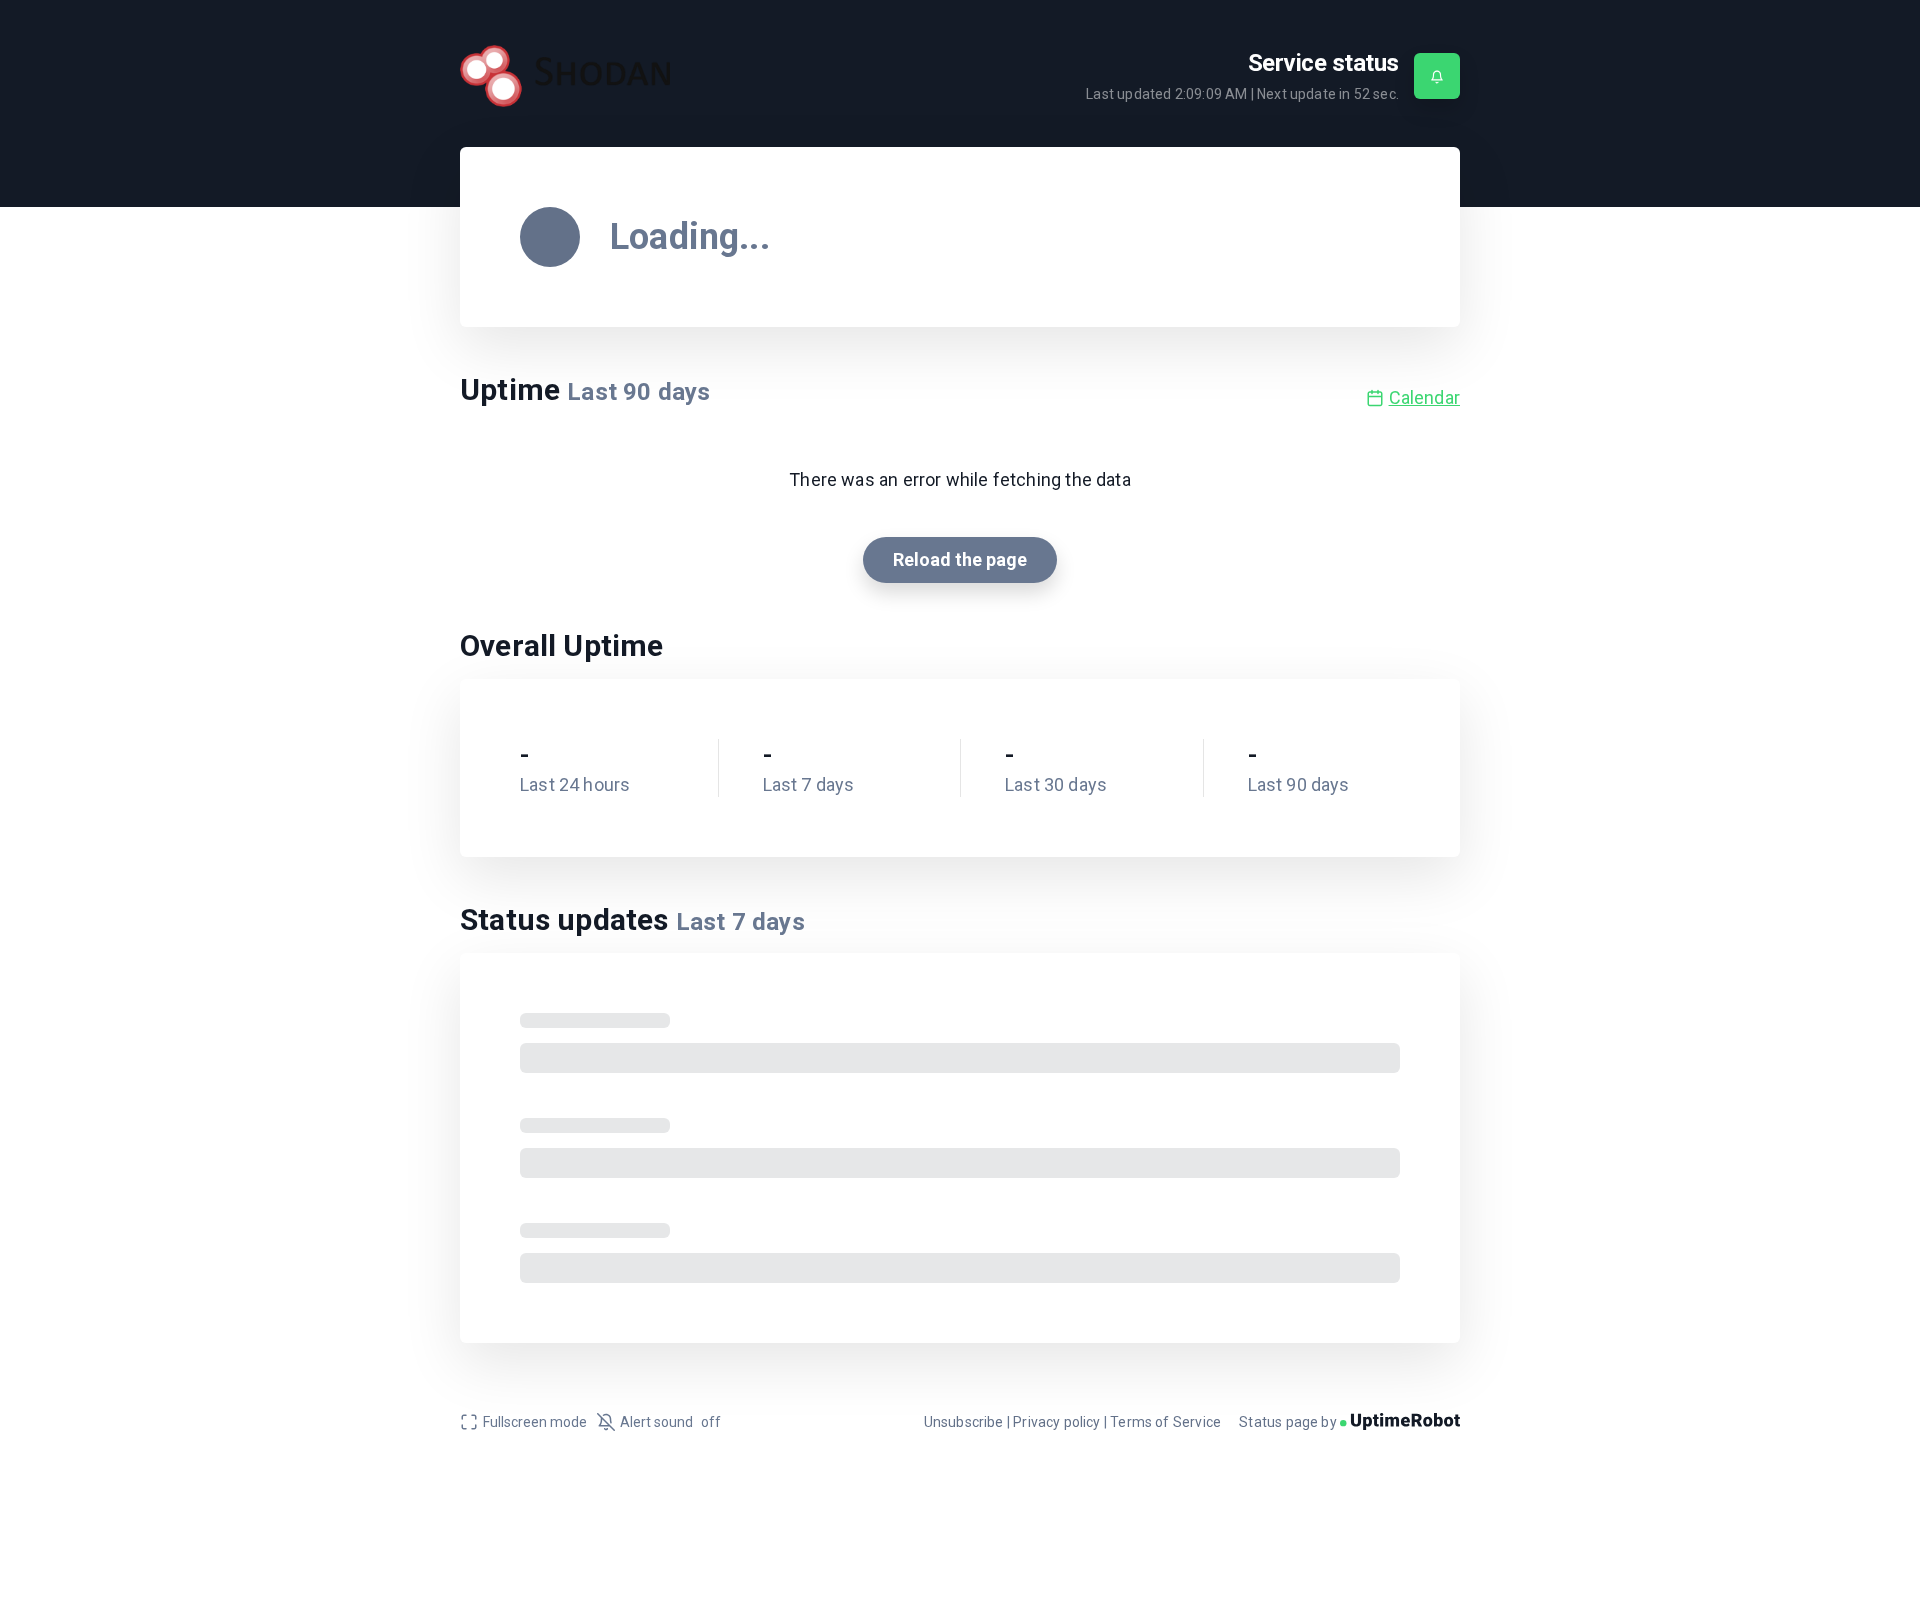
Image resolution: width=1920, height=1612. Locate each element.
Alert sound (670, 1422)
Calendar (1424, 397)
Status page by (1289, 1422)
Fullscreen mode (535, 1422)
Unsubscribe (964, 1422)
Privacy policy (1057, 1422)
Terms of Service (1165, 1422)
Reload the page (960, 559)
